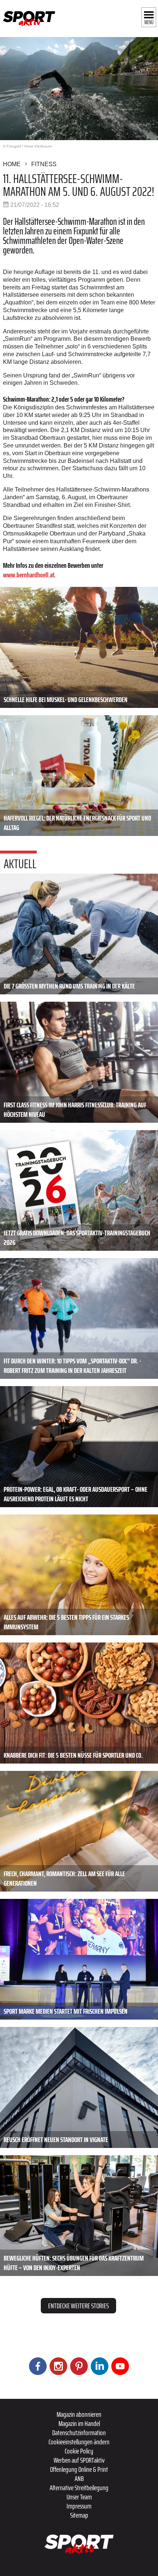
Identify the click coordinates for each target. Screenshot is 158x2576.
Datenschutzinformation (79, 2433)
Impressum (79, 2506)
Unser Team (79, 2497)
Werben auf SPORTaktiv (79, 2460)
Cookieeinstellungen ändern (79, 2442)
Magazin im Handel (79, 2423)
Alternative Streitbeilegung (79, 2488)
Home (12, 164)
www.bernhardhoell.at (28, 575)
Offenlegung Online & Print (79, 2469)
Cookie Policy (79, 2451)
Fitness (44, 164)
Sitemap (79, 2515)
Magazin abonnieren (79, 2414)
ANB (79, 2478)
